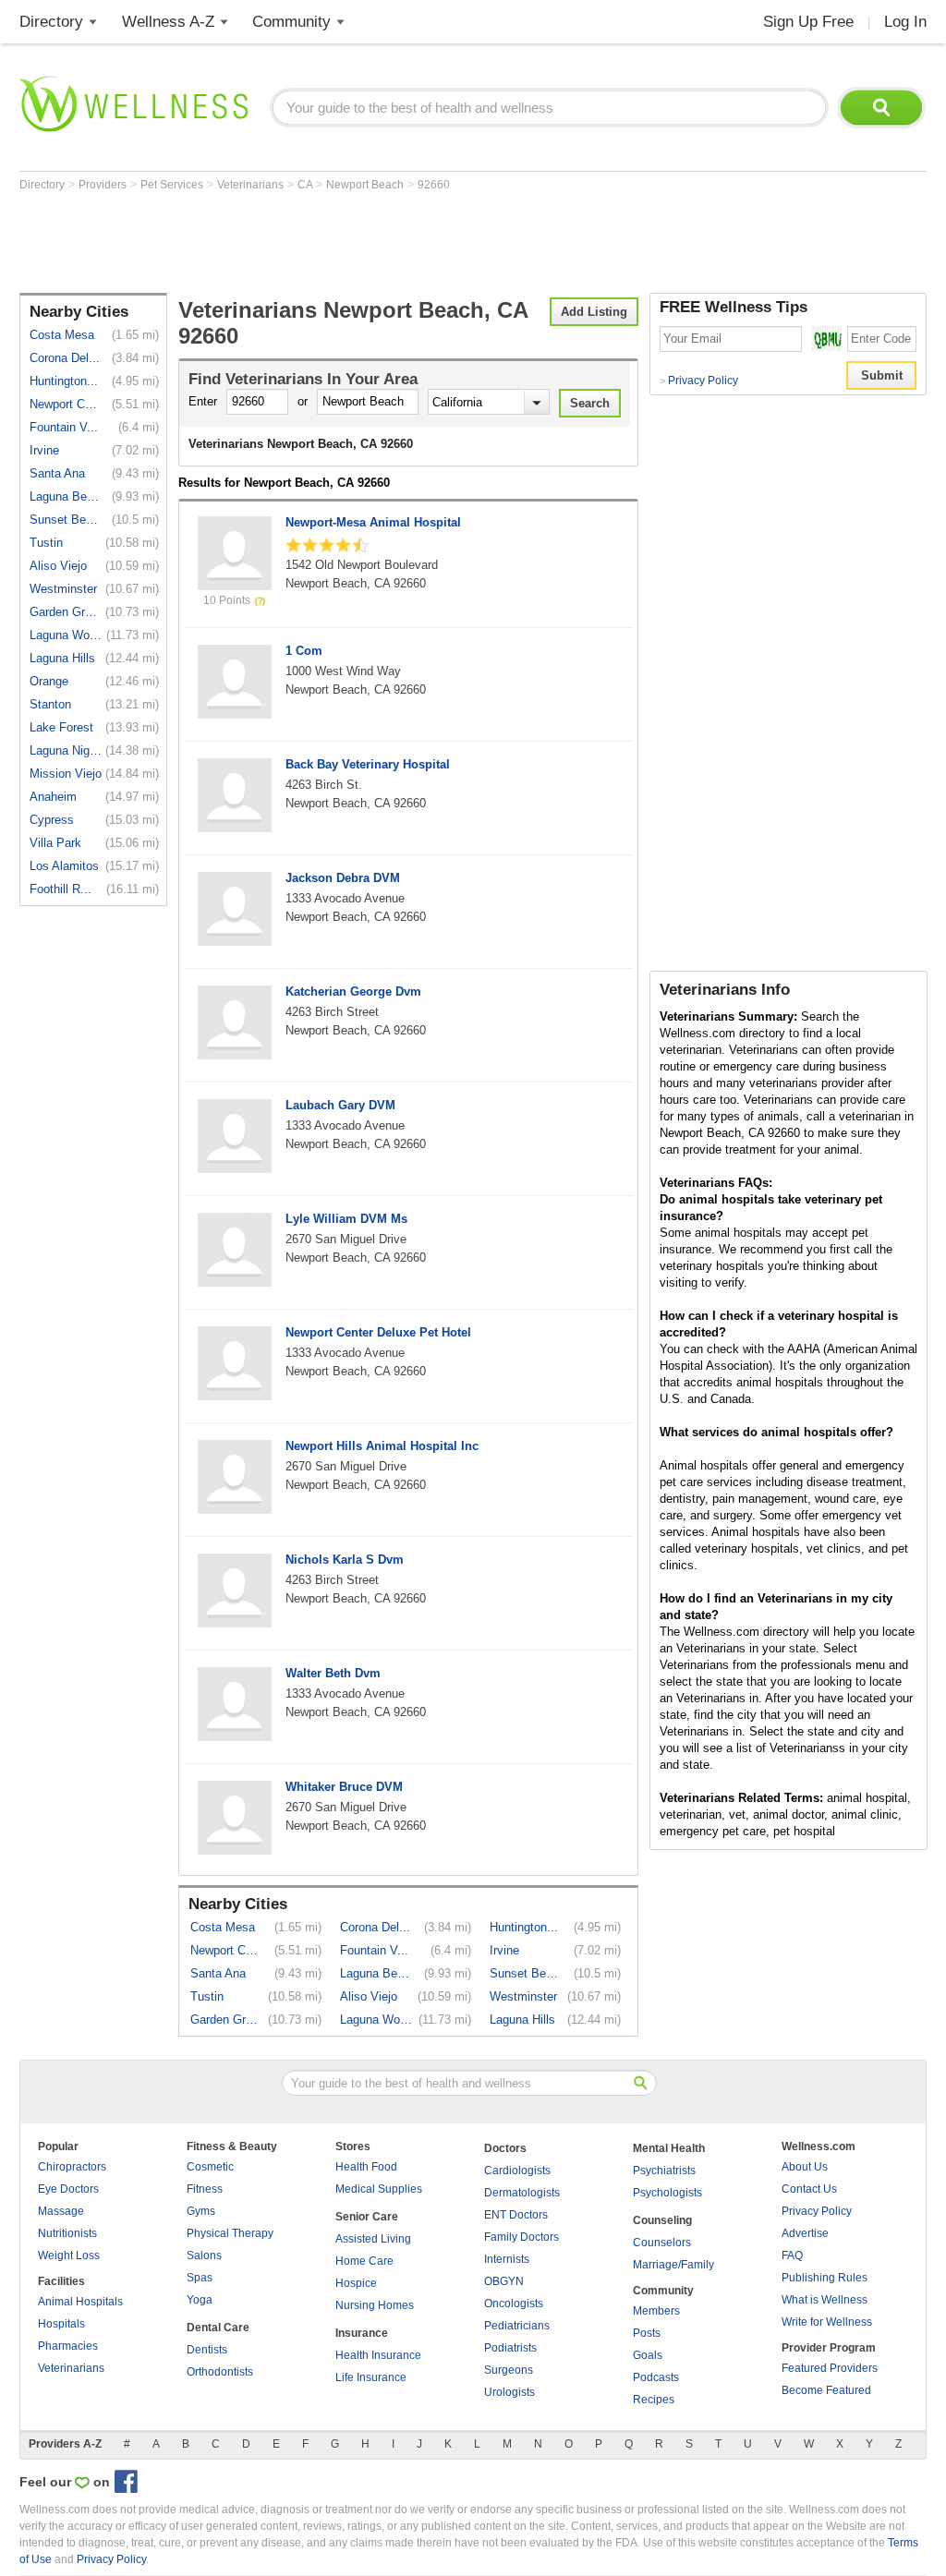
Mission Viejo (66, 774)
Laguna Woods (66, 635)
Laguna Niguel (66, 750)
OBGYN (504, 2281)
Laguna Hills (62, 658)
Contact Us (809, 2189)
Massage (61, 2211)
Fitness (205, 2189)
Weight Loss (69, 2256)
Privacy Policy (699, 381)
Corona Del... (65, 358)
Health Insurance (378, 2355)
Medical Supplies (379, 2189)
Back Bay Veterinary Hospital (368, 764)
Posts (647, 2333)
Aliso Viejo (58, 566)
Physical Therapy (230, 2233)
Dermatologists (522, 2193)
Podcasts (656, 2377)
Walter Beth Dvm (333, 1673)
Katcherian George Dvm (353, 992)
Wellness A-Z (168, 22)
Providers (104, 185)
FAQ (792, 2256)
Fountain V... (64, 427)
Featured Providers (830, 2368)
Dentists (207, 2350)
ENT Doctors (516, 2215)
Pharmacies (68, 2346)
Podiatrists (510, 2348)
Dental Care (218, 2328)
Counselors (662, 2243)
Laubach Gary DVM (340, 1105)
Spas (200, 2278)
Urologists (509, 2392)
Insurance (362, 2333)
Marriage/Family (673, 2265)
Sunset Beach (66, 520)
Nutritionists (67, 2233)
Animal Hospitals (80, 2302)
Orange (49, 681)
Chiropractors (72, 2167)
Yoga (200, 2300)
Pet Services (173, 185)
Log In (905, 22)
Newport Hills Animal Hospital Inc (382, 1446)
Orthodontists (220, 2372)
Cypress (52, 820)
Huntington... (64, 381)
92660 (434, 185)
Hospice (356, 2283)
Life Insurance (371, 2377)
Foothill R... (61, 889)
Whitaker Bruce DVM (344, 1787)
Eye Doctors (68, 2189)
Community (291, 22)
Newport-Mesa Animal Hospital (373, 522)
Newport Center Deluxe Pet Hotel (378, 1332)
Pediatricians (517, 2326)
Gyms (201, 2211)
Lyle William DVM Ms (346, 1219)
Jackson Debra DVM (343, 878)
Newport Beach (366, 185)
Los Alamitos (64, 866)
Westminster (63, 589)
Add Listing (594, 312)
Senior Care (367, 2217)
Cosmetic (210, 2167)
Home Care (364, 2261)
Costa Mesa (62, 335)
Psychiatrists (664, 2171)
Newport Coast (66, 404)
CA (306, 185)
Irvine (44, 450)
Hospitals (61, 2324)
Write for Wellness (827, 2322)
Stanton (50, 704)
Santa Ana (57, 473)
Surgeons (509, 2370)
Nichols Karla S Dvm (345, 1560)
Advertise (805, 2233)
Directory (51, 22)
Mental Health (669, 2148)
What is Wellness (825, 2300)
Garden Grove (66, 612)
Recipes (654, 2400)
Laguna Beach (66, 496)
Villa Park (55, 843)
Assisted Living (373, 2239)
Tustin (46, 543)
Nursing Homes (375, 2305)
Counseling (662, 2220)
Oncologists (514, 2304)
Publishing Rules (825, 2278)
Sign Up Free (808, 22)
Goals (648, 2355)
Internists (507, 2259)
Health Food (366, 2167)
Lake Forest (61, 727)
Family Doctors (522, 2237)
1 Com (304, 651)
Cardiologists (517, 2171)
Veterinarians (252, 185)
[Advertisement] (356, 242)
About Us (805, 2167)
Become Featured (826, 2390)
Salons (204, 2256)
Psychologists (667, 2193)
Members (656, 2311)
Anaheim (53, 797)
